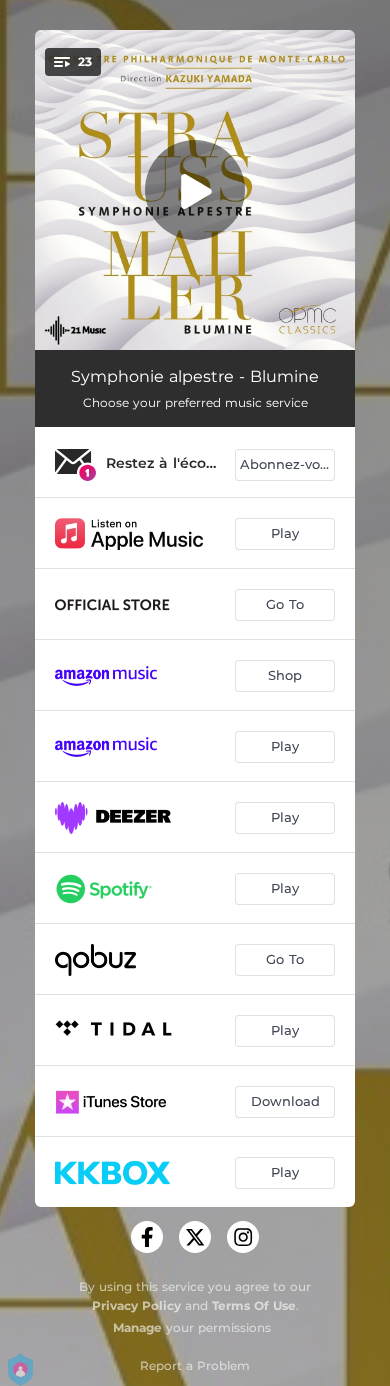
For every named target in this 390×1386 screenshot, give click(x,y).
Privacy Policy (136, 1305)
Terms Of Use (254, 1305)
